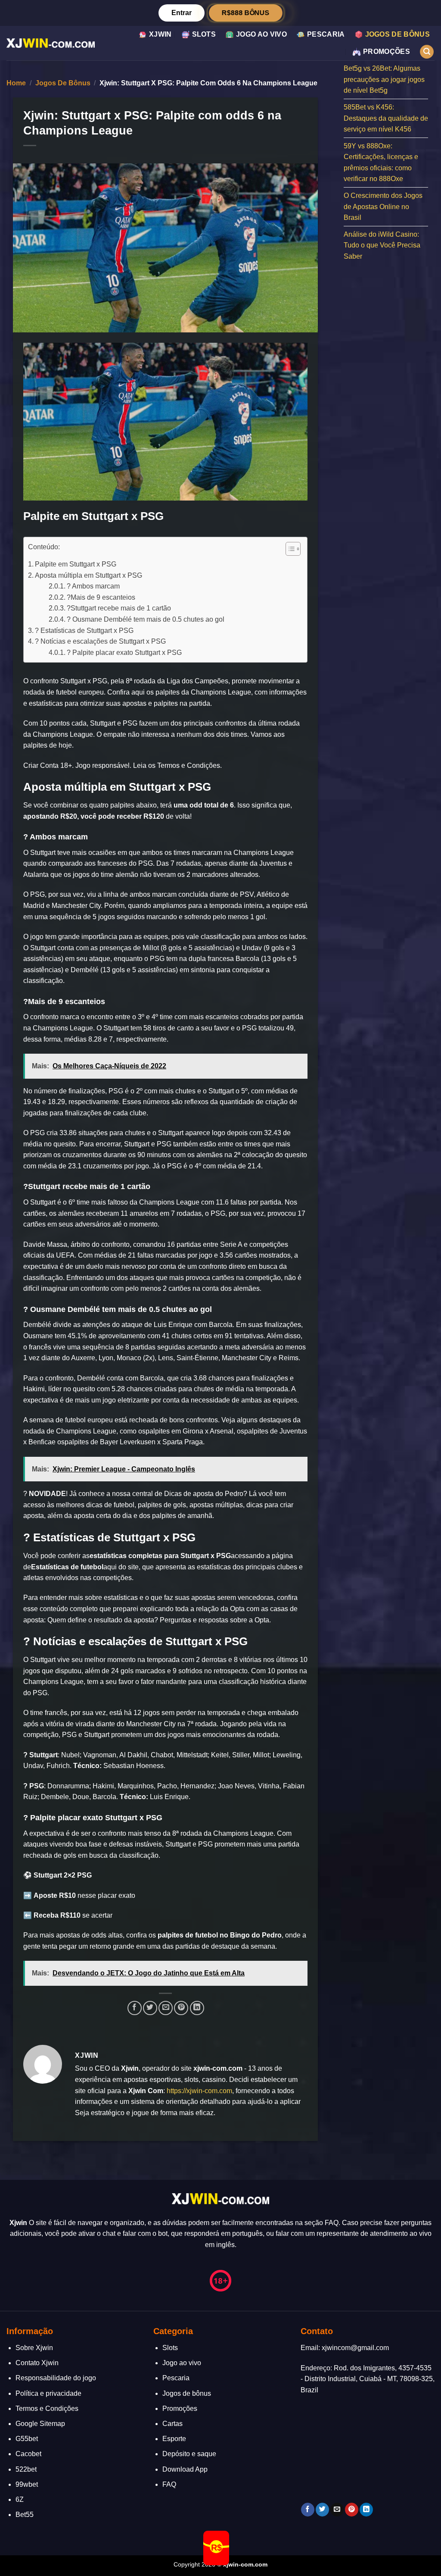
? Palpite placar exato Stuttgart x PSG (124, 653)
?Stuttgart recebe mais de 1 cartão (119, 608)
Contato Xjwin (37, 2363)
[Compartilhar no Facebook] (135, 2008)
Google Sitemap (40, 2424)
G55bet (27, 2439)
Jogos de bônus (398, 34)
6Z (20, 2499)
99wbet (27, 2484)
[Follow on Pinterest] (352, 2510)
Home (16, 83)
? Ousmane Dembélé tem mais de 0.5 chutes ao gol (146, 619)
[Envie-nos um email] (337, 2510)
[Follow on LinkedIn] (366, 2510)
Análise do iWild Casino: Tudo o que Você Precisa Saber (382, 245)
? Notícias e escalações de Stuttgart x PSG (100, 641)
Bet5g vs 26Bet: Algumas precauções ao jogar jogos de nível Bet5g (384, 79)
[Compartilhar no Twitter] (150, 2008)
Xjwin (160, 34)
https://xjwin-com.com (199, 2091)
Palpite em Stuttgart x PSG (76, 564)
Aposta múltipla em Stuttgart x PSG (89, 575)
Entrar (182, 13)
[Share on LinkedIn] (197, 2008)
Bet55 (25, 2515)
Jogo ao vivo (261, 34)
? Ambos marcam (93, 586)
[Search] (427, 52)
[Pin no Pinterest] (181, 2008)
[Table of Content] (293, 549)
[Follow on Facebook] (308, 2510)
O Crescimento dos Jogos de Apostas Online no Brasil (383, 207)
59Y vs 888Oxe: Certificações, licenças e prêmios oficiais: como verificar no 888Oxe (381, 163)
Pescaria (326, 34)
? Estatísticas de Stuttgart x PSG (84, 631)
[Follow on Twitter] (322, 2510)
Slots (204, 34)
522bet (26, 2469)
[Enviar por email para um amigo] (166, 2008)
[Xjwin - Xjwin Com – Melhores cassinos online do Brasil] (51, 43)
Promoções (387, 52)
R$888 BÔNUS (246, 13)
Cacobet (28, 2454)
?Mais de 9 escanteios (101, 597)
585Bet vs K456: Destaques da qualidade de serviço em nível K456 (386, 118)
